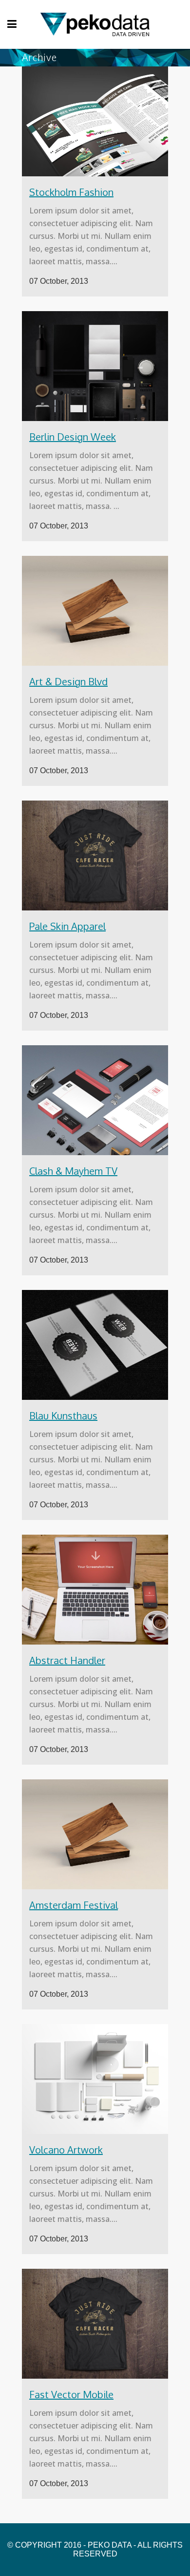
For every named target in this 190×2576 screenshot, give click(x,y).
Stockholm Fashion (71, 192)
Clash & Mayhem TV (73, 1171)
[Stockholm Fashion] (95, 121)
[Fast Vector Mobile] (95, 2324)
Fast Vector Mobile (71, 2394)
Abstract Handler (67, 1660)
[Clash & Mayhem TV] (95, 1100)
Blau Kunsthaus (63, 1415)
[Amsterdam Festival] (95, 1834)
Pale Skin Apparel (67, 926)
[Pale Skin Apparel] (95, 855)
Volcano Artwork (66, 2150)
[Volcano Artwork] (95, 2079)
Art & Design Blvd (68, 681)
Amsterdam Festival (74, 1905)
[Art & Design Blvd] (95, 611)
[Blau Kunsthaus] (95, 1345)
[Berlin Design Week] (95, 366)
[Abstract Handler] (95, 1590)
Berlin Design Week (73, 437)
